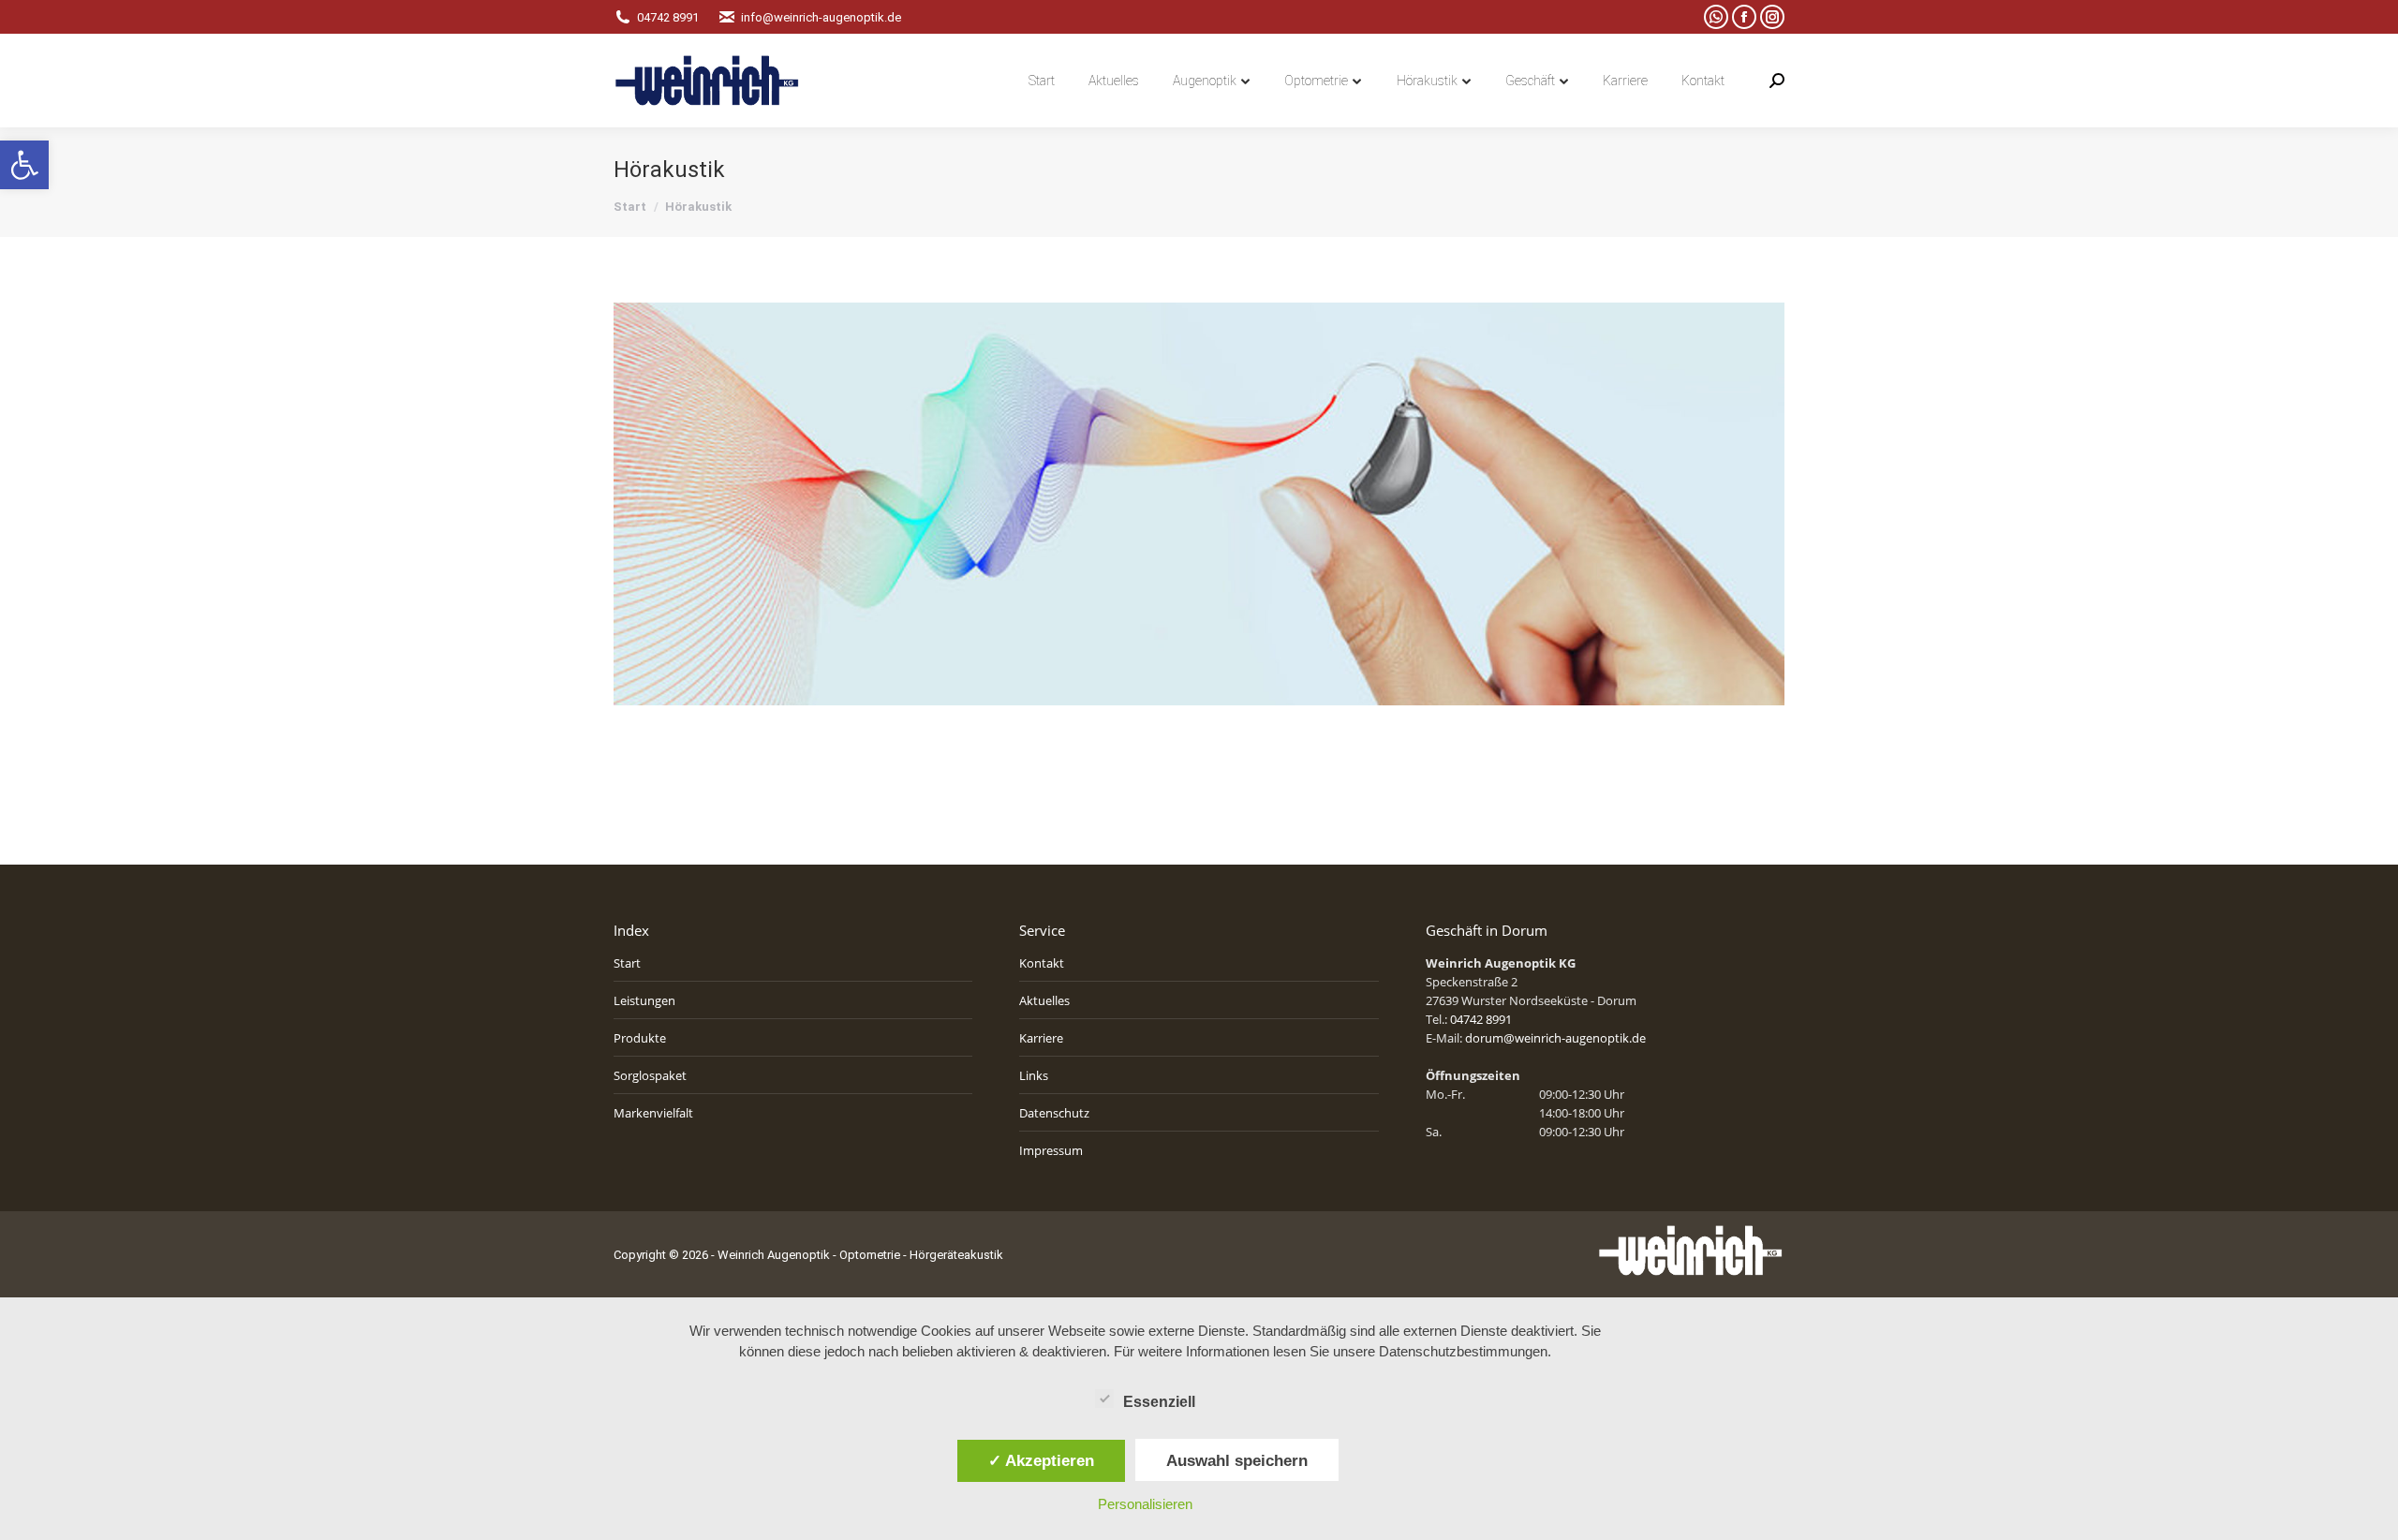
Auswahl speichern (1237, 1460)
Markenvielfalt (653, 1113)
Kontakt (1042, 963)
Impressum (1051, 1150)
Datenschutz (1054, 1113)
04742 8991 (668, 17)
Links (1034, 1075)
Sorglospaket (650, 1075)
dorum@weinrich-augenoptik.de (1555, 1038)
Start (627, 963)
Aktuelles (1044, 1000)
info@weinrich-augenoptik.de (821, 17)
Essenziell (1159, 1402)
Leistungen (644, 1000)
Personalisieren (1145, 1504)
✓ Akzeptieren (1041, 1460)
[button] (24, 165)
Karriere (1041, 1038)
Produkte (640, 1038)
